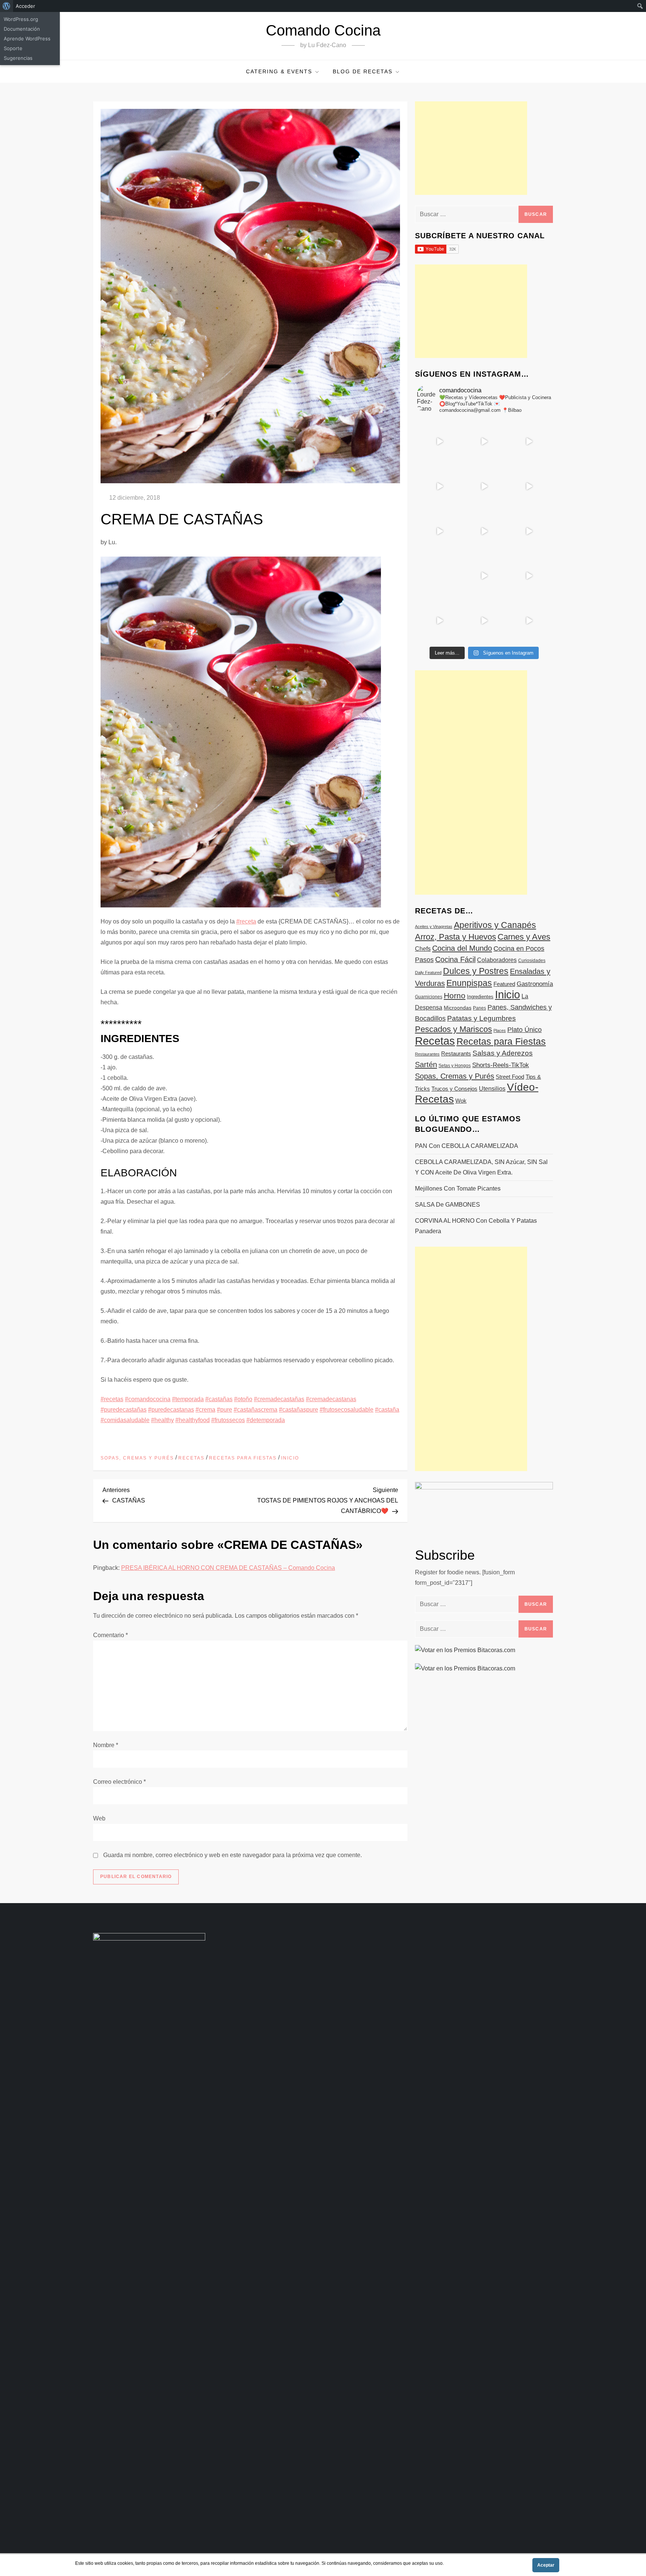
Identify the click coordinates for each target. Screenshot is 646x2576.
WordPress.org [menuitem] (21, 19)
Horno (455, 996)
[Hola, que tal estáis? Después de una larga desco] (439, 486)
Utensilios (492, 1088)
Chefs (423, 949)
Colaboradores (497, 960)
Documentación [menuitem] (22, 29)
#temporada (188, 1399)
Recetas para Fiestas (243, 1458)
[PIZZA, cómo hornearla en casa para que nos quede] (529, 531)
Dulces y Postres (476, 971)
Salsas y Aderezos (503, 1053)
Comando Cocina (323, 30)
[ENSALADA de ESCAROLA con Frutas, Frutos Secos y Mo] (484, 486)
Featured (504, 984)
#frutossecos (228, 1420)
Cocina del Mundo (462, 948)
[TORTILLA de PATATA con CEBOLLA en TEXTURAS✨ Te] (529, 486)
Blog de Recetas (363, 71)
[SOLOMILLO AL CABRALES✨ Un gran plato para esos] (484, 621)
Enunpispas (469, 983)
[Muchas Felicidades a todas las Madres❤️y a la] (439, 576)
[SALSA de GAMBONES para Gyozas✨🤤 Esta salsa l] (529, 576)
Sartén (426, 1065)
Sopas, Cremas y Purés (137, 1458)
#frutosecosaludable (347, 1410)
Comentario (110, 1635)
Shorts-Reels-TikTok (501, 1065)
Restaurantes (427, 1054)
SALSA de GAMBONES (447, 1205)
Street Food (510, 1077)
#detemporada (266, 1420)
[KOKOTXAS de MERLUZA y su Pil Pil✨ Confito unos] (484, 441)
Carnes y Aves (524, 937)
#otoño (243, 1399)
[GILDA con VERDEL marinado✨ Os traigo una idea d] (484, 576)
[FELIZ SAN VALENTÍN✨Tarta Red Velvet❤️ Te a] (484, 531)
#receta (246, 921)
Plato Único (525, 1030)
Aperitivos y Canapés (495, 925)
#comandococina (148, 1399)
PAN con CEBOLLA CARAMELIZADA (467, 1146)
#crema (205, 1410)
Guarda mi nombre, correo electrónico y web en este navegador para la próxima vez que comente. (233, 1855)
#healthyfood (193, 1420)
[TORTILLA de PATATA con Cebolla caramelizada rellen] (439, 531)
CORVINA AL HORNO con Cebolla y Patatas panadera (476, 1226)
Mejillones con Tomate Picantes (458, 1189)
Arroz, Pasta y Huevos (456, 937)
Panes (479, 1008)
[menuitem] (7, 6)
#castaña (387, 1410)
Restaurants (456, 1053)
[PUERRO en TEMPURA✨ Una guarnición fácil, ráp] (529, 621)
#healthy (162, 1420)
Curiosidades (532, 961)
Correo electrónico (119, 1782)
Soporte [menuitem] (13, 48)
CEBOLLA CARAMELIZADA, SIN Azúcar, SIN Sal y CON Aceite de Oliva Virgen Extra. (481, 1167)
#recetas (112, 1399)
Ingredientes (480, 997)
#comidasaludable (125, 1420)
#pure (224, 1410)
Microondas (458, 1008)
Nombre (106, 1745)
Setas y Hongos (455, 1066)
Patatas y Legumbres (482, 1018)
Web (99, 1818)
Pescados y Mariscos (453, 1029)
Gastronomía (535, 984)
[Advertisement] (471, 148)
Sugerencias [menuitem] (18, 58)
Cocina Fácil (455, 959)
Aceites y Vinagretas (434, 926)
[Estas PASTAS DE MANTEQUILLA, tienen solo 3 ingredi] (529, 441)
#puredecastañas (124, 1410)
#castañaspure (299, 1410)
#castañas (219, 1399)
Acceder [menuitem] (25, 6)
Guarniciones (429, 997)
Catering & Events (279, 71)
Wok (461, 1101)
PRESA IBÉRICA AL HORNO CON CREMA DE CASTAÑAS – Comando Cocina (228, 1568)
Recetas (191, 1458)
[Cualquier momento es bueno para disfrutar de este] (439, 621)
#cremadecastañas (279, 1399)
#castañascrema (256, 1410)
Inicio (290, 1458)
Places (500, 1030)
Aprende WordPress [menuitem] (27, 39)
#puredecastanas (171, 1410)
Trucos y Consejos (454, 1089)
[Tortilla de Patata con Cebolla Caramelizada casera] (439, 441)
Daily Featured (428, 972)
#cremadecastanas (331, 1399)
